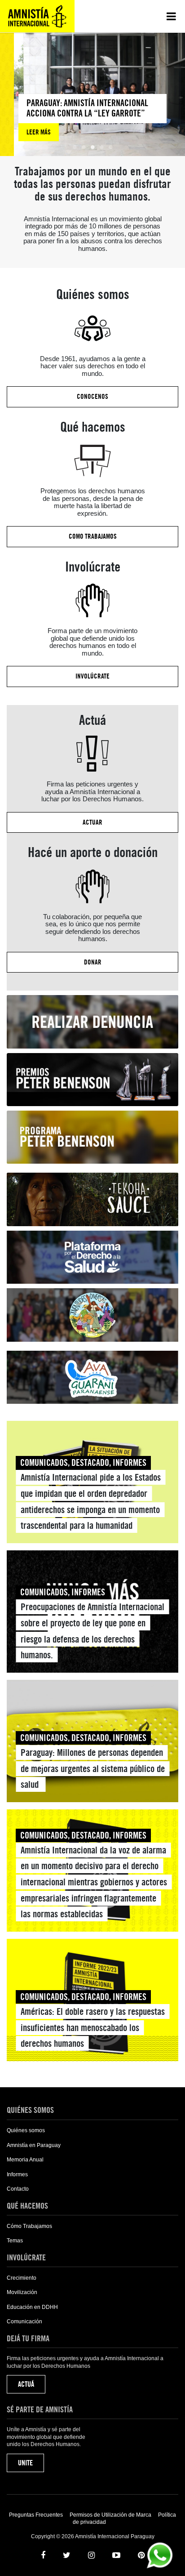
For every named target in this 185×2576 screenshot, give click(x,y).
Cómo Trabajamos (29, 2226)
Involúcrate (92, 676)
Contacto (18, 2189)
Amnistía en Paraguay (34, 2145)
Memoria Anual (25, 2160)
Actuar (92, 822)
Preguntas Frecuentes (36, 2515)
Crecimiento (22, 2278)
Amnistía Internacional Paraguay (37, 16)
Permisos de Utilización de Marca (110, 2515)
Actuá (26, 2384)
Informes (17, 2174)
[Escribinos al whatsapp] (160, 2555)
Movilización (22, 2292)
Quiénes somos (26, 2130)
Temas (15, 2241)
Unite (25, 2463)
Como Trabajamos (93, 536)
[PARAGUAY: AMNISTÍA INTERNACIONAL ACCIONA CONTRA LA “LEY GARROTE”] (79, 118)
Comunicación (24, 2322)
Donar (93, 962)
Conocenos (92, 397)
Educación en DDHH (32, 2307)
